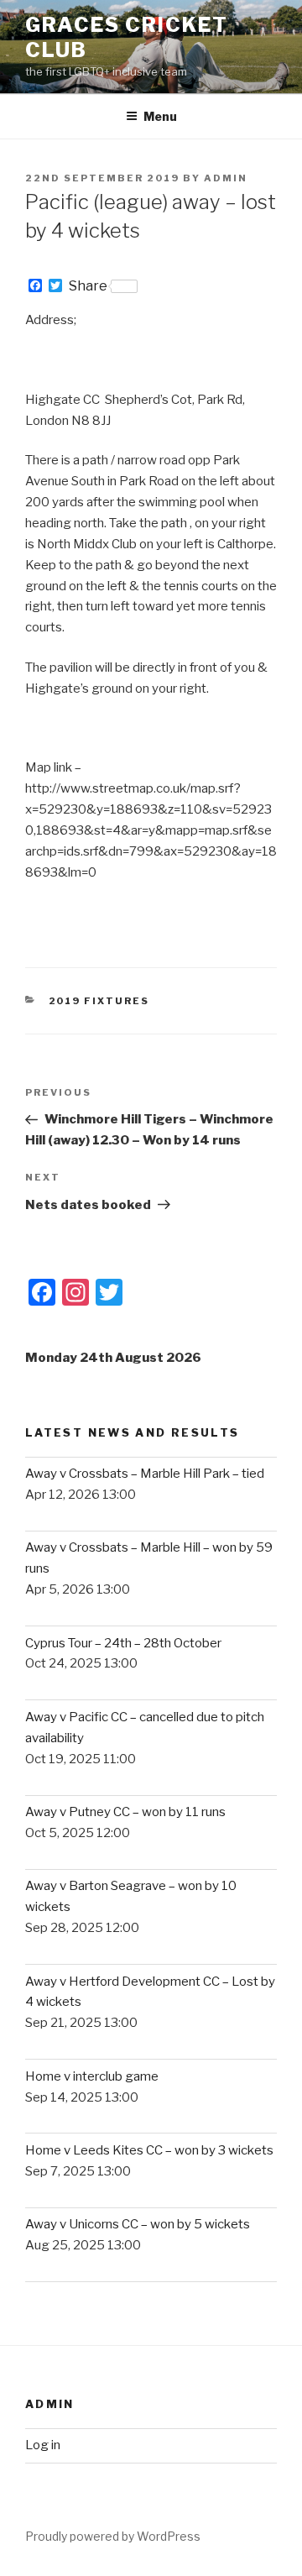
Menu (160, 116)
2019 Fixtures (99, 1001)
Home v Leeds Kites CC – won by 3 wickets (149, 2150)
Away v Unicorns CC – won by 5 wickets (138, 2224)
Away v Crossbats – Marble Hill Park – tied (145, 1474)
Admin (226, 178)
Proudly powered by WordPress (113, 2536)
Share (88, 286)
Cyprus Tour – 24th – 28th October (123, 1643)
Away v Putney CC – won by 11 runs (125, 1812)
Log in (43, 2445)
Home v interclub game (92, 2076)
